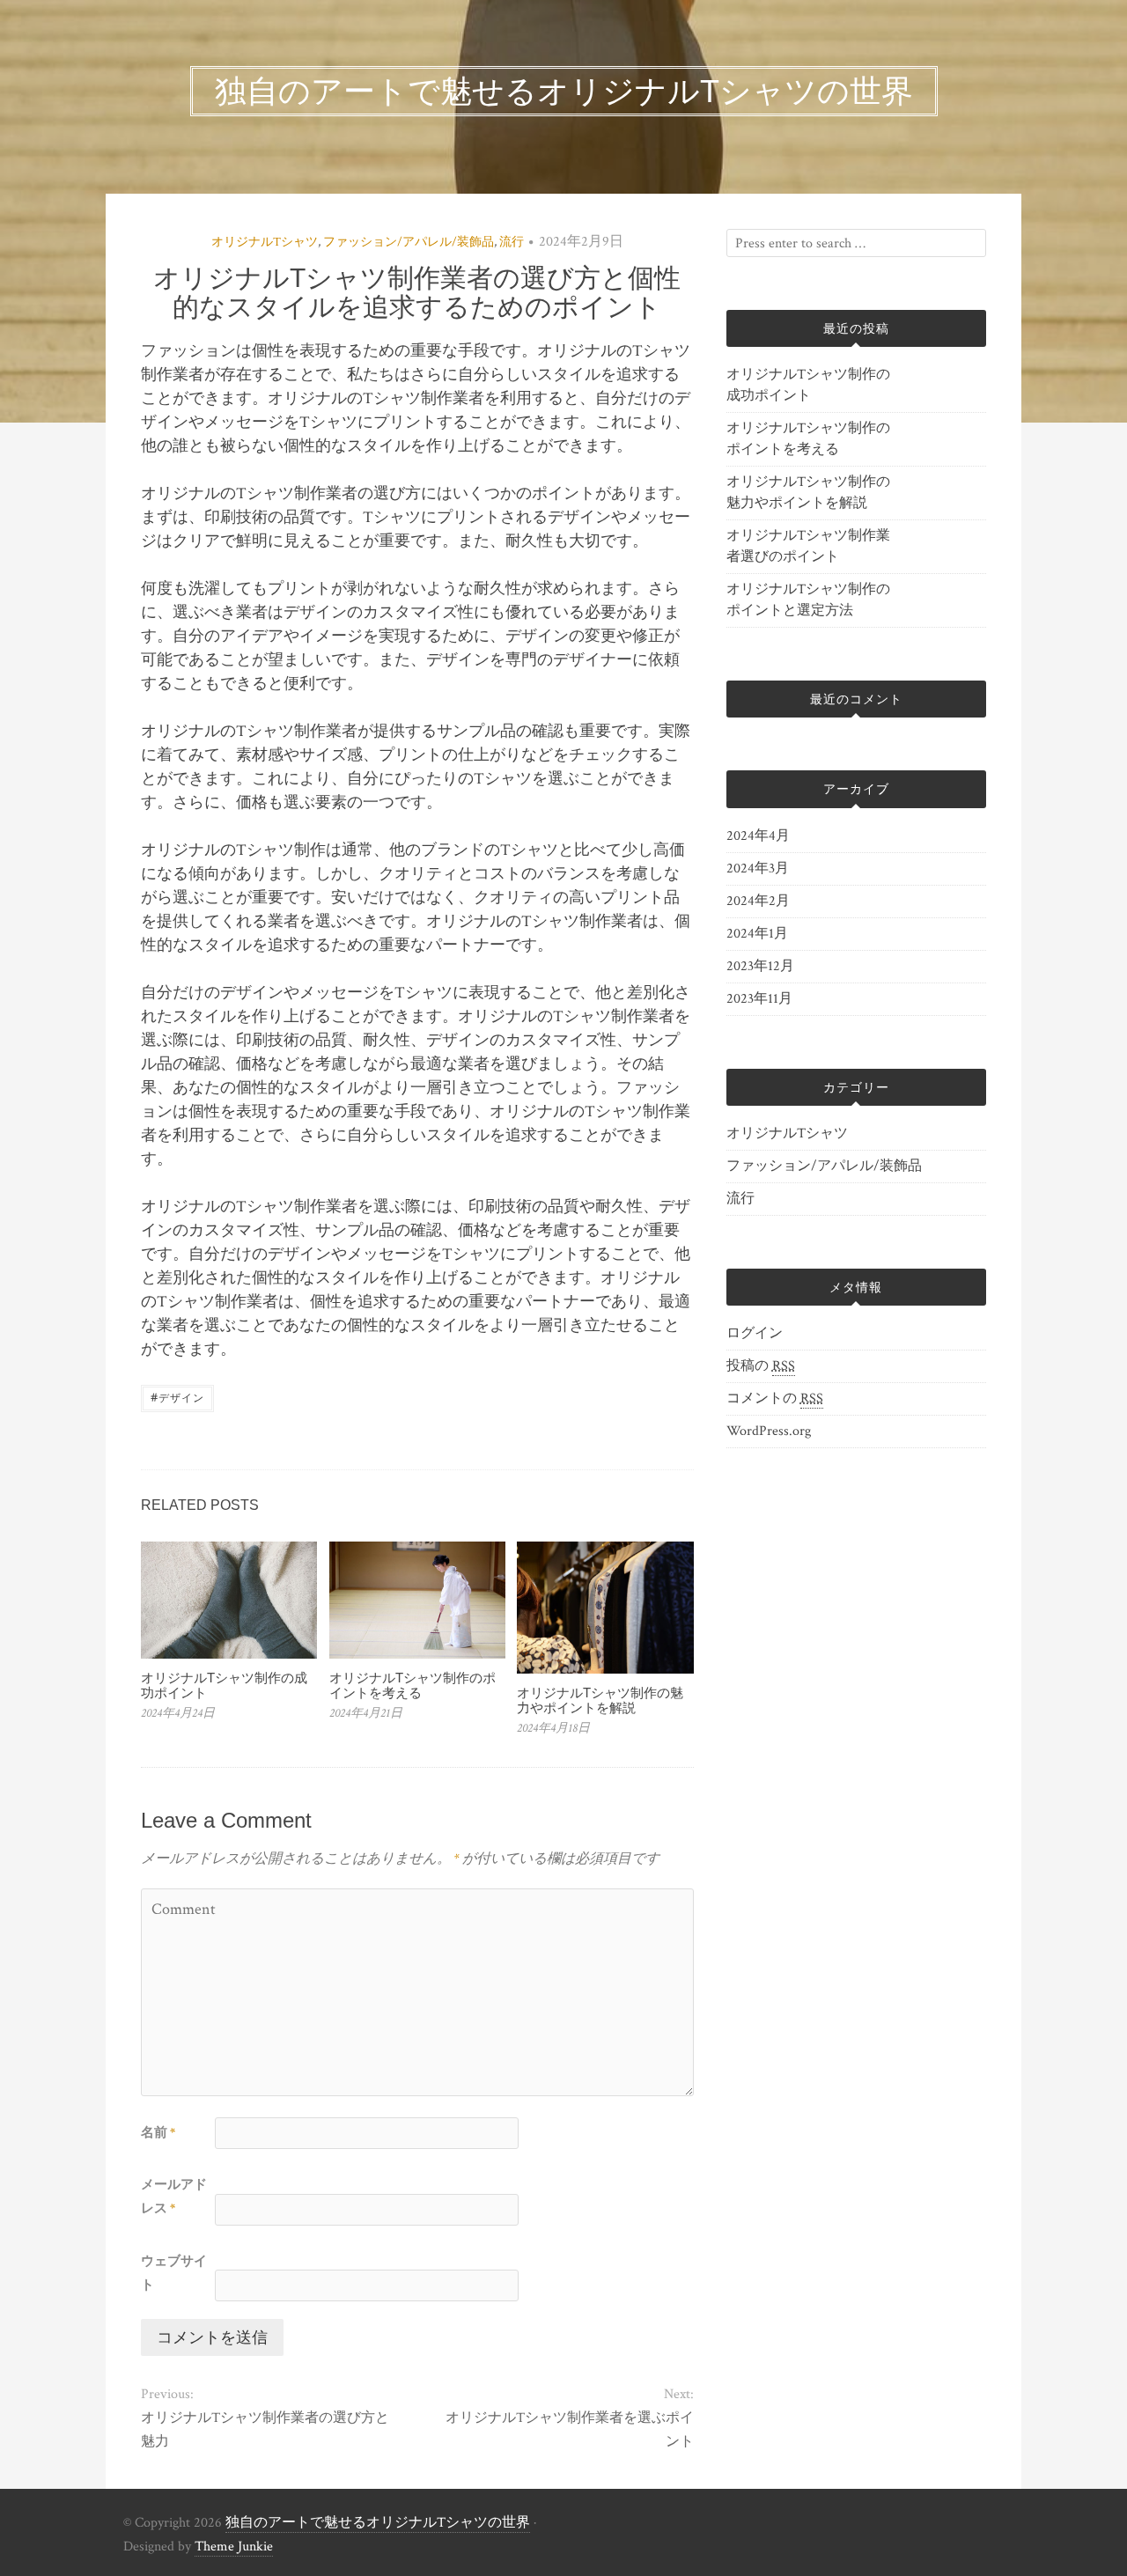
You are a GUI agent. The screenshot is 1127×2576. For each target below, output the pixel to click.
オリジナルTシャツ (265, 242)
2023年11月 (759, 999)
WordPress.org (769, 1431)
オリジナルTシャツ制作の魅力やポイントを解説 (600, 1700)
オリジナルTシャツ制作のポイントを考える (412, 1685)
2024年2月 (758, 901)
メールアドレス (174, 2197)
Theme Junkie (234, 2547)
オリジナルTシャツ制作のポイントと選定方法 (808, 600)
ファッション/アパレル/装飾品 (409, 242)
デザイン (177, 1397)
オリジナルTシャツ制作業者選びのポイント (808, 546)
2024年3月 (758, 868)
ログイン (755, 1333)
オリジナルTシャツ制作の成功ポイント (224, 1685)
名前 (158, 2133)
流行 (512, 242)
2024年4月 (758, 836)
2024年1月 (757, 934)
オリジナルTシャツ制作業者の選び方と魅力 (265, 2430)
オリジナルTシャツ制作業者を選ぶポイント (569, 2430)
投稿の (761, 1366)
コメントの (775, 1398)
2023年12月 (760, 966)
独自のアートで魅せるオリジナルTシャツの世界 (378, 2523)
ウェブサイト (174, 2273)
